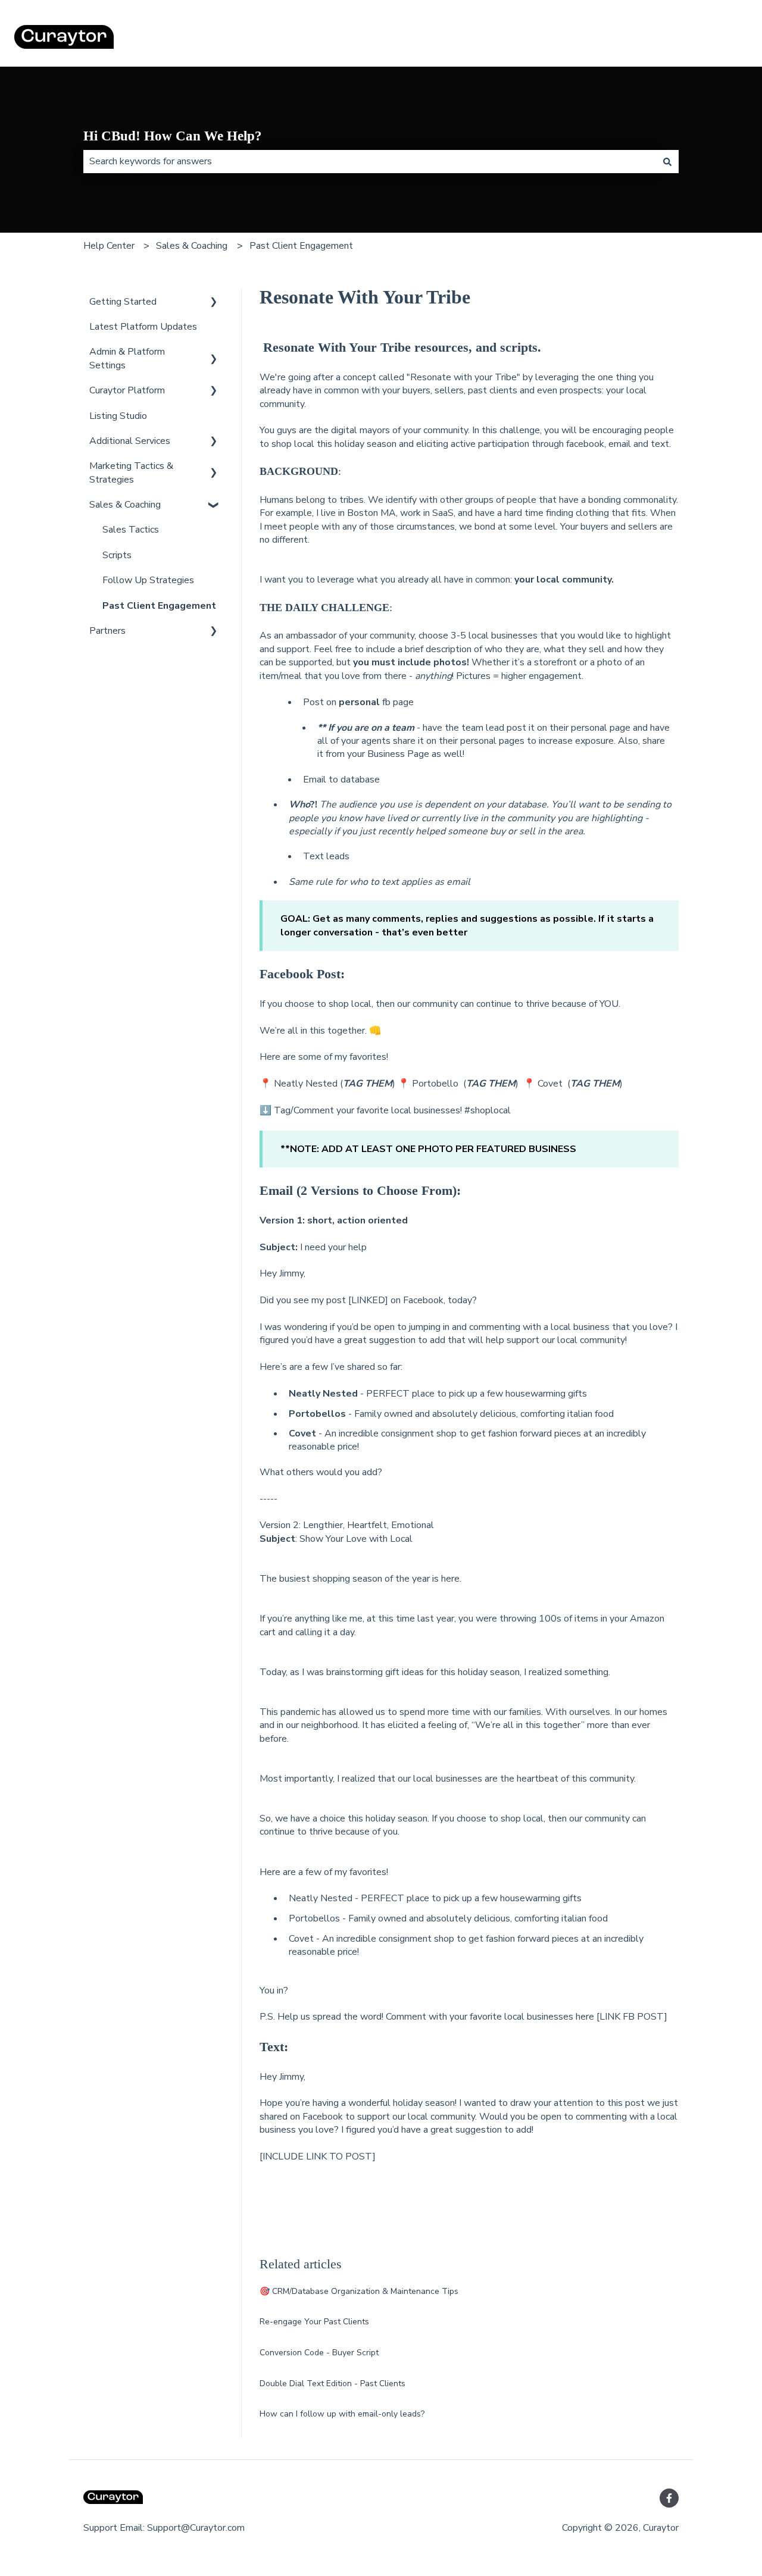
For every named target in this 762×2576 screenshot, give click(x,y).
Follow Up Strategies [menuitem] (148, 580)
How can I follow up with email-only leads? (342, 2414)
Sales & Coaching (192, 246)
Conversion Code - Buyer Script (319, 2353)
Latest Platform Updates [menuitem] (143, 327)
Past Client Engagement (301, 246)
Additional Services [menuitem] (130, 441)
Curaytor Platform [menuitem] (127, 390)
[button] (214, 303)
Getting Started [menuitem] (123, 302)
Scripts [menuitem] (117, 555)
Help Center (109, 246)
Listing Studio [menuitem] (118, 416)
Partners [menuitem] (107, 631)
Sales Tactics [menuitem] (131, 530)
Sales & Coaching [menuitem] (125, 505)
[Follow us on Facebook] (669, 2498)
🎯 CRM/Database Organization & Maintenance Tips (359, 2291)
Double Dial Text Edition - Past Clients (332, 2383)
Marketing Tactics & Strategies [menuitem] (131, 472)
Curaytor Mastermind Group (678, 39)
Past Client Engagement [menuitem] (159, 606)
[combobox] (370, 161)
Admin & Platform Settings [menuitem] (127, 358)
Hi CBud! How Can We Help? (173, 136)
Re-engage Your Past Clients (314, 2322)
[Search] (667, 161)
